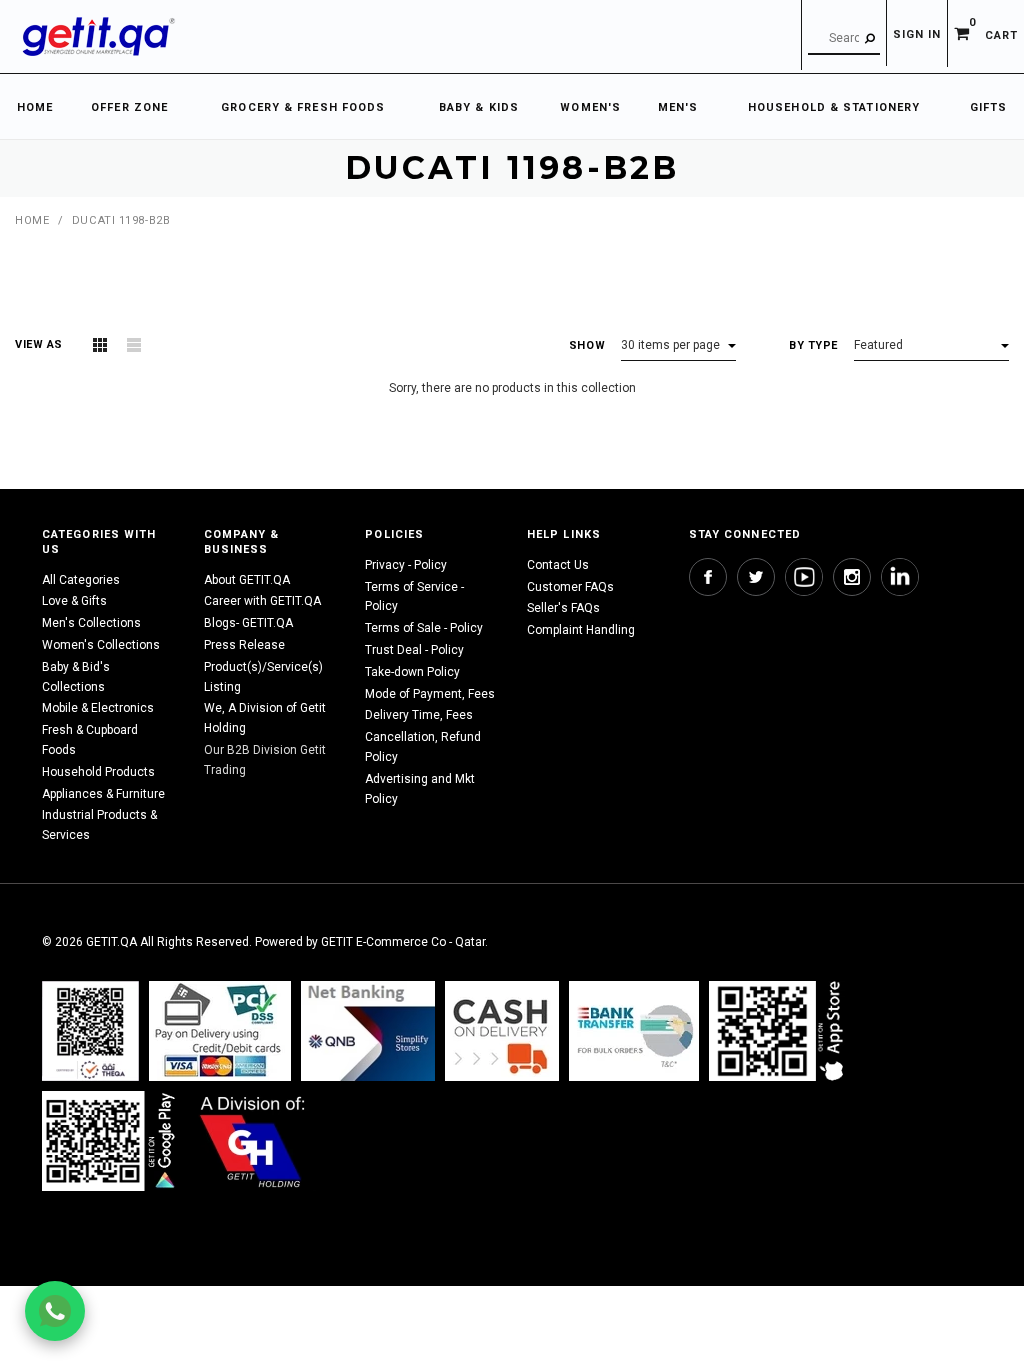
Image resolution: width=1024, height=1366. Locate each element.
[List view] (134, 345)
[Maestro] (780, 1030)
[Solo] (110, 1140)
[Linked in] (900, 577)
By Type (813, 345)
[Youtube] (804, 577)
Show (587, 345)
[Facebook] (708, 577)
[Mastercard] (368, 1030)
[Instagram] (852, 577)
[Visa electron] (634, 1030)
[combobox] (844, 39)
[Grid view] (100, 345)
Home (32, 220)
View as (39, 344)
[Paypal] (90, 1030)
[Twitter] (756, 577)
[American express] (502, 1030)
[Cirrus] (252, 1140)
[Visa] (220, 1030)
